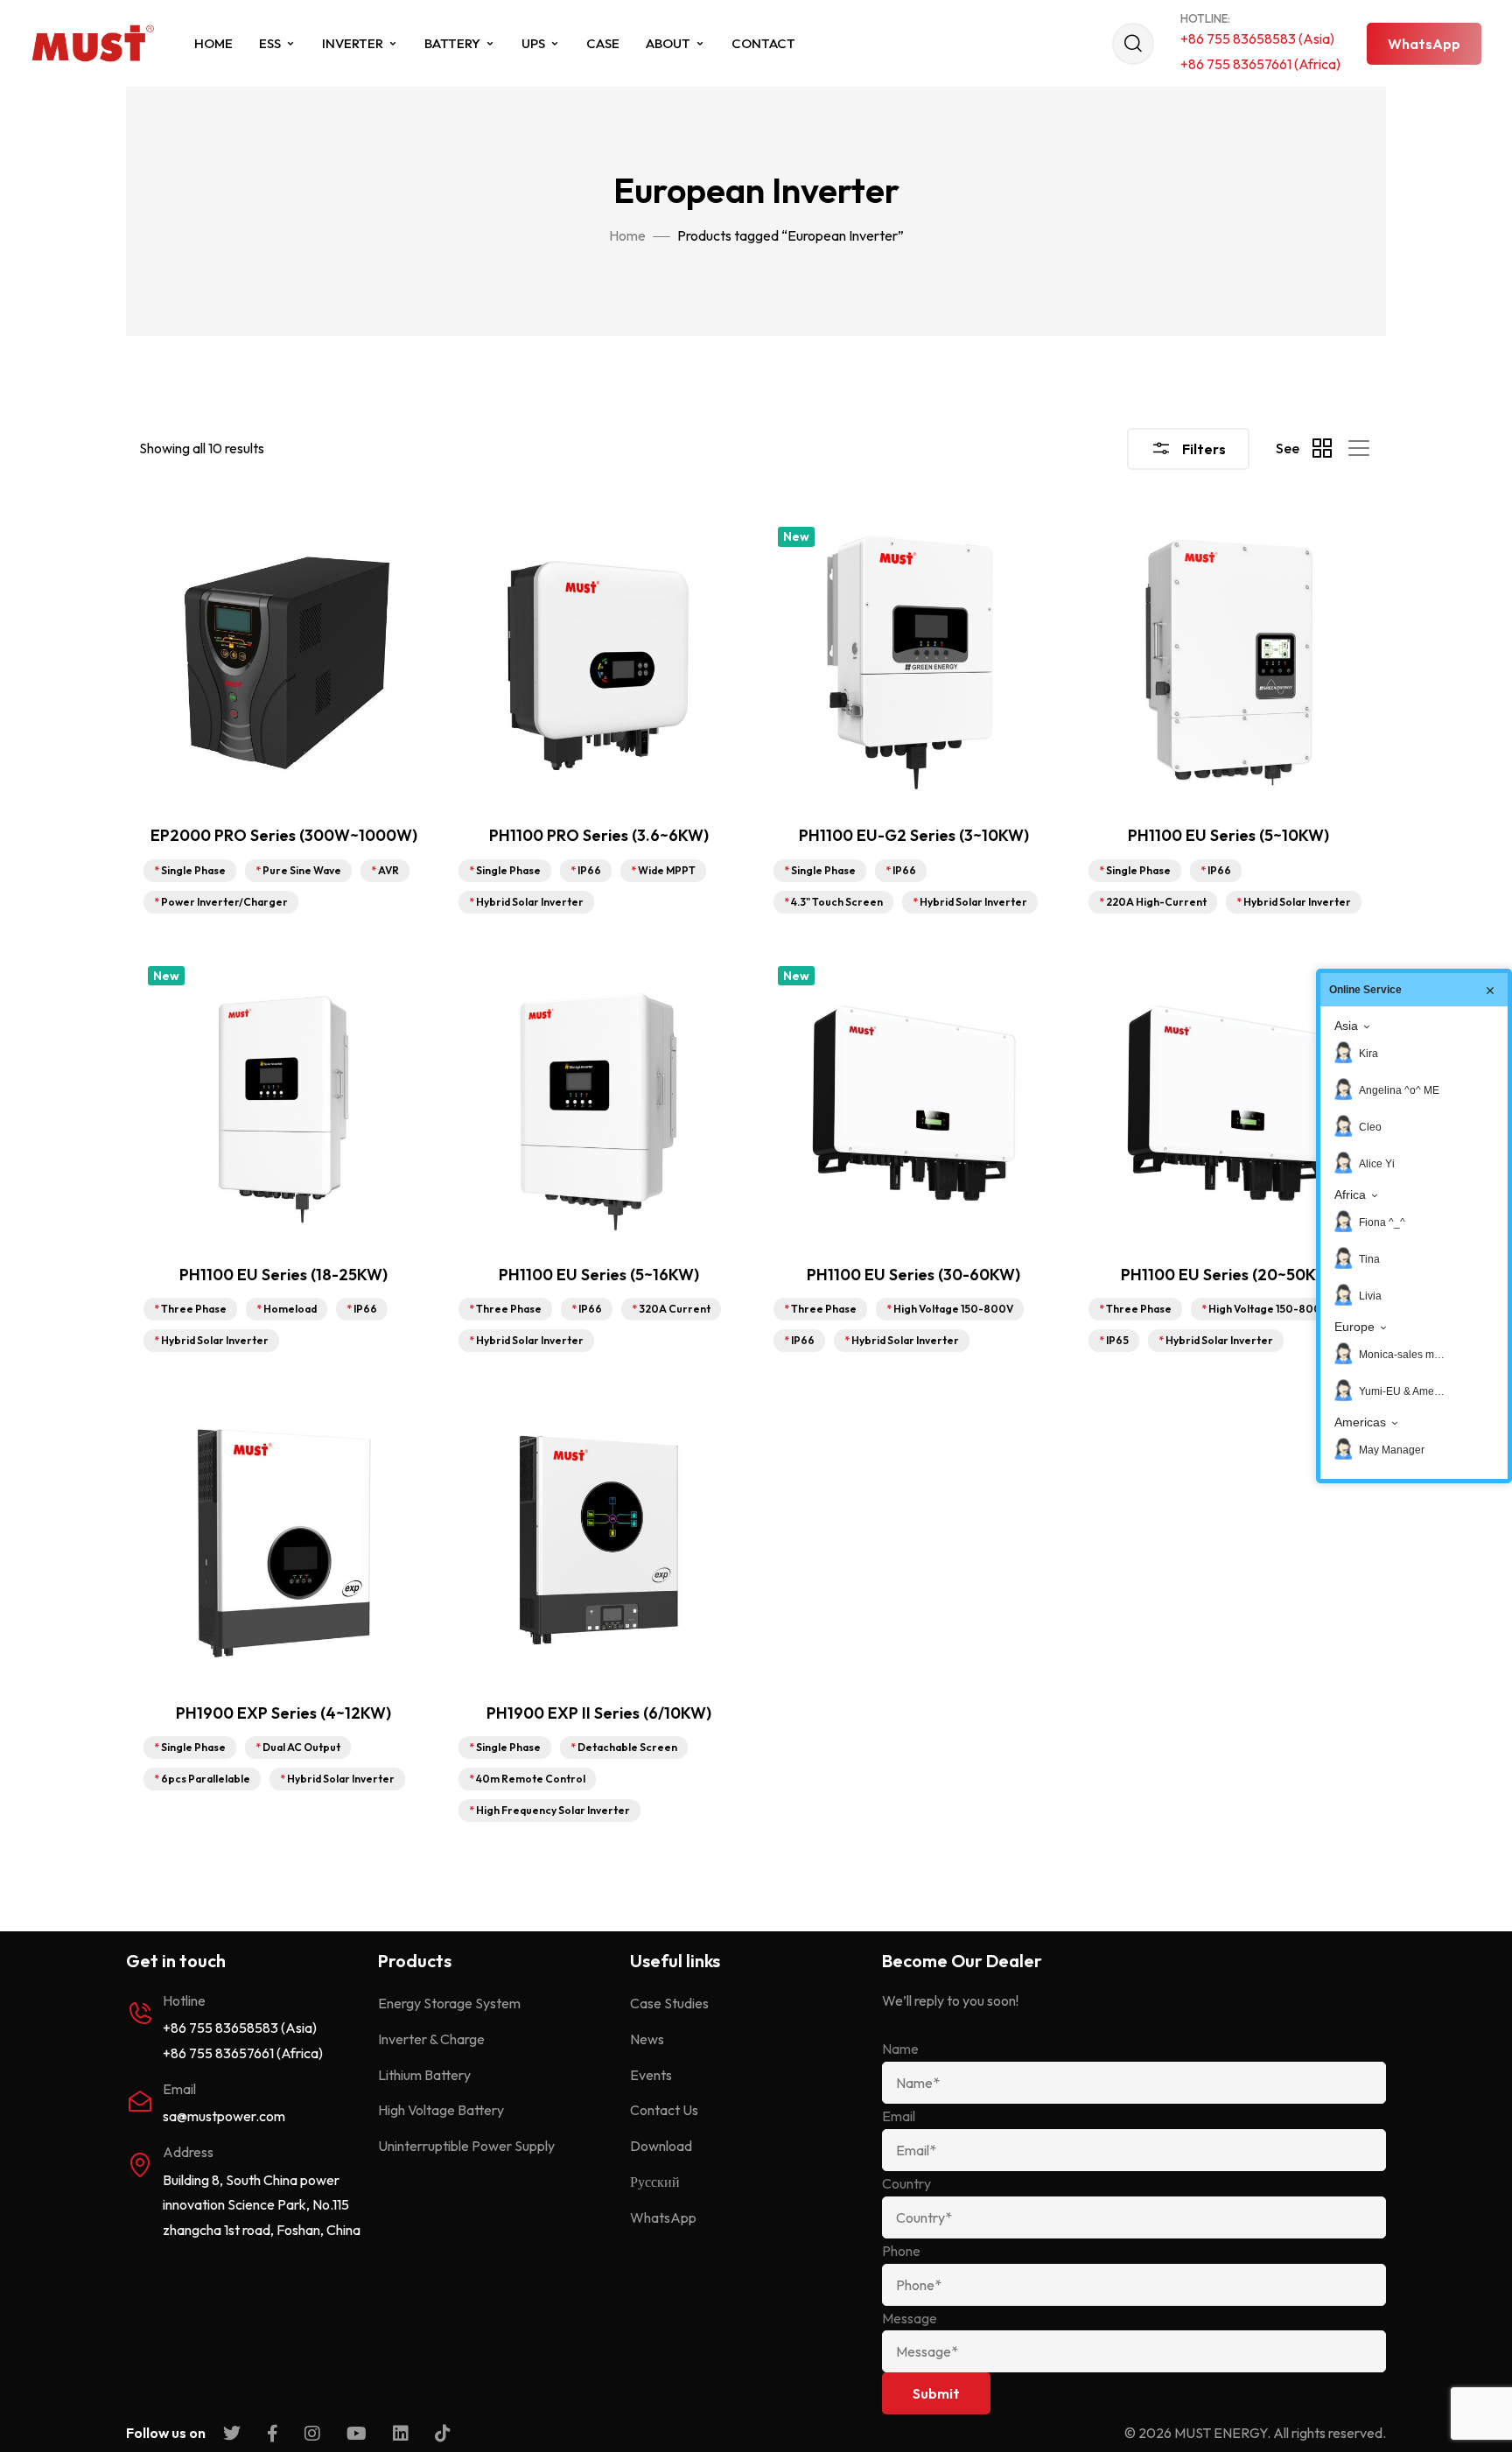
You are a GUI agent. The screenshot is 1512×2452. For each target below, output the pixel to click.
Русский (655, 2182)
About (668, 43)
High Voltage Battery (441, 2110)
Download (661, 2146)
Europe (1354, 1327)
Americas (1360, 1422)
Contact (763, 43)
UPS (533, 43)
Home (213, 43)
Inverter (353, 43)
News (647, 2039)
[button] (1424, 44)
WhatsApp (663, 2217)
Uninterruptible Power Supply (466, 2146)
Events (651, 2075)
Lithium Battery (424, 2075)
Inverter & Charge (431, 2039)
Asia (1346, 1026)
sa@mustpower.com (224, 2116)
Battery (452, 43)
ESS (270, 43)
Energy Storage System (449, 2003)
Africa (1350, 1194)
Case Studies (669, 2003)
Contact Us (664, 2110)
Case (603, 43)
